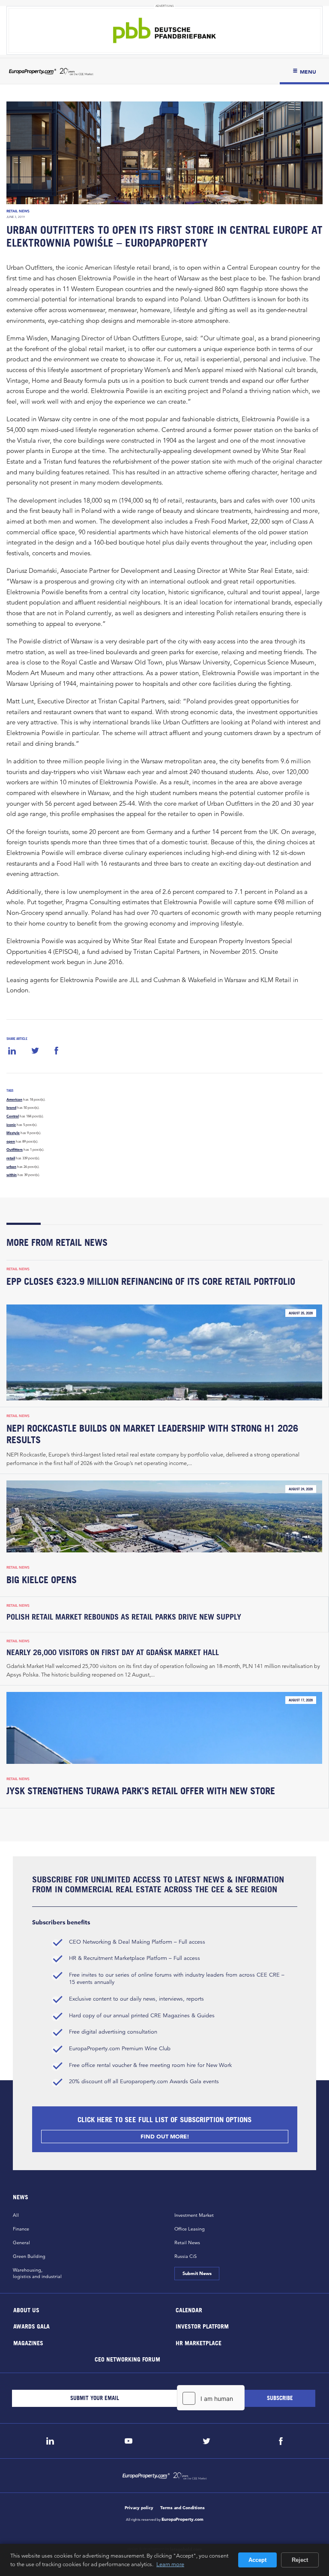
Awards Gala (31, 2326)
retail (11, 1158)
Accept (257, 2560)
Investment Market (194, 2215)
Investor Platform (202, 2326)
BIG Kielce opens (42, 1580)
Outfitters (15, 1150)
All (16, 2215)
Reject (300, 2560)
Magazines (28, 2342)
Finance (21, 2229)
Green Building (29, 2256)
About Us (26, 2309)
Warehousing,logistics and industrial (37, 2273)
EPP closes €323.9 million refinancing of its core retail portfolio (151, 1281)
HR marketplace (199, 2342)
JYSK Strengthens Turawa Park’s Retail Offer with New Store (141, 1791)
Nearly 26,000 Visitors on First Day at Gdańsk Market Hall (113, 1652)
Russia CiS (185, 2256)
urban (11, 1167)
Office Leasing (190, 2229)
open (11, 1141)
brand (11, 1108)
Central (13, 1116)
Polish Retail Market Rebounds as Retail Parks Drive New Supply (124, 1617)
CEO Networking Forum (127, 2359)
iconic (11, 1125)
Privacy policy (139, 2508)
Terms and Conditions (182, 2508)
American (14, 1099)
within (12, 1175)
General (21, 2242)
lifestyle (13, 1133)
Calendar (189, 2309)
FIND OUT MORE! (164, 2137)
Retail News (18, 211)
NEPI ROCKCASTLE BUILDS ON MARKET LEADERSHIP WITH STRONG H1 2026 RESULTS (152, 1434)
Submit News (197, 2273)
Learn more (170, 2564)
